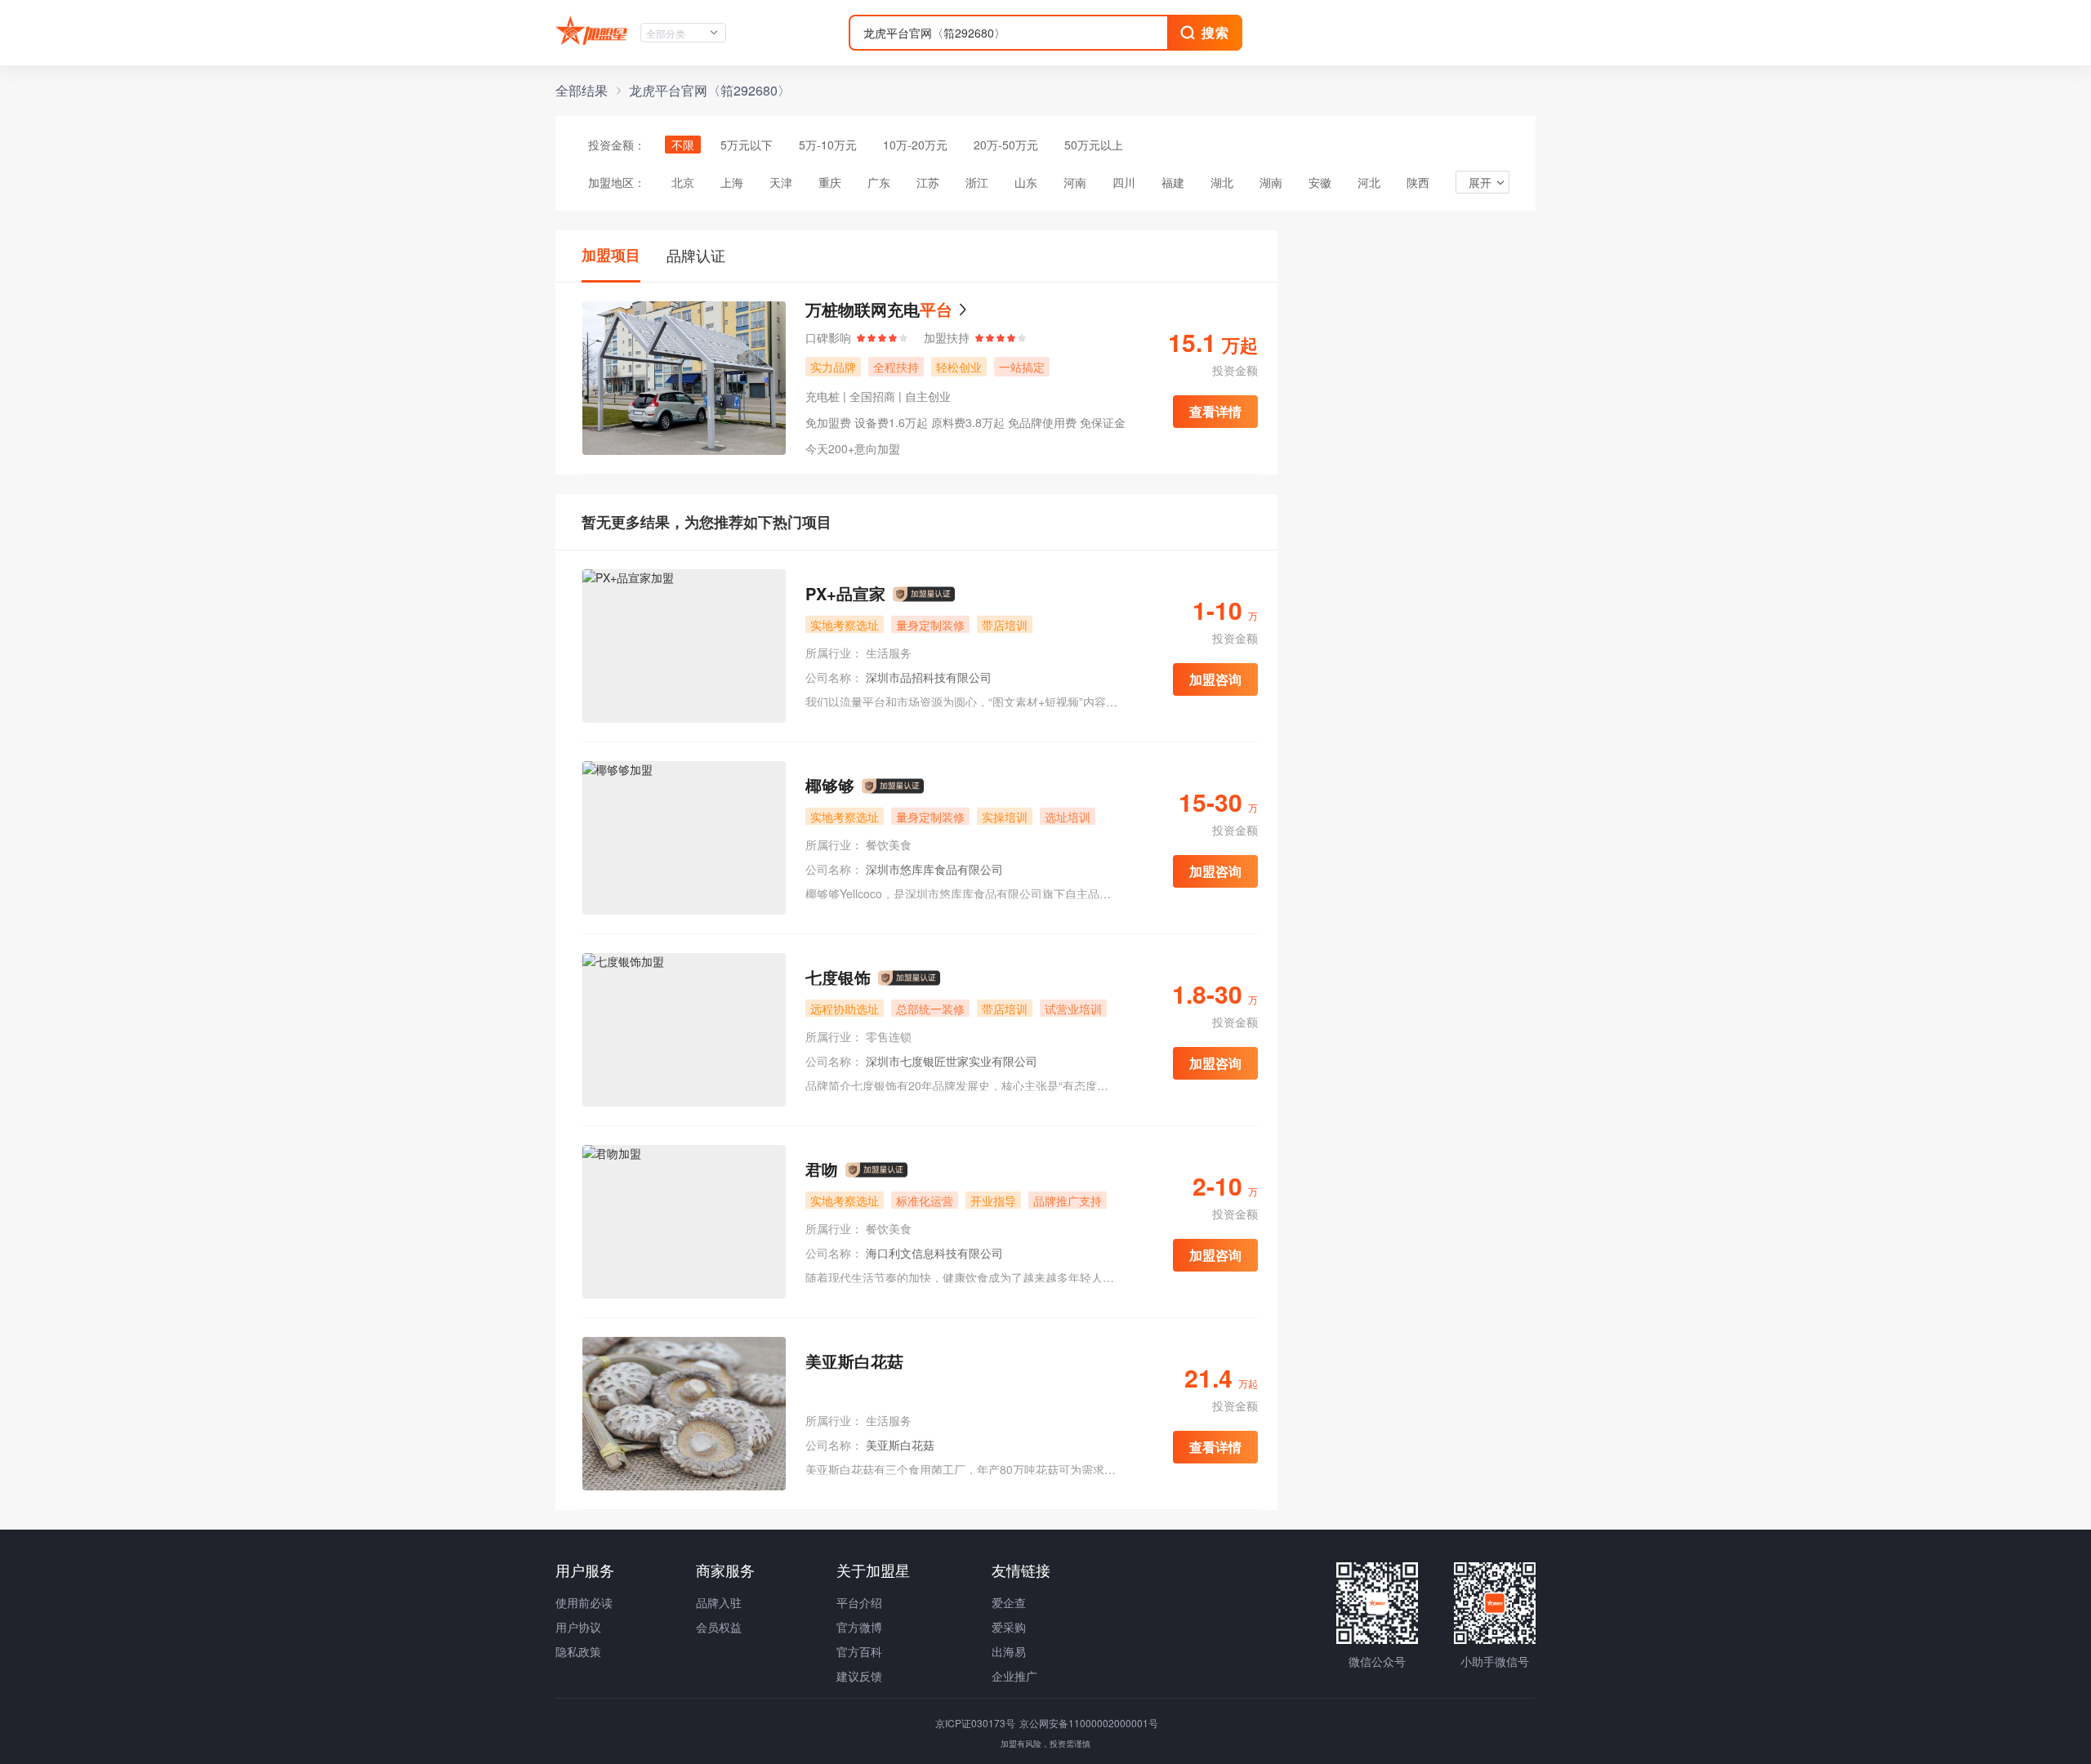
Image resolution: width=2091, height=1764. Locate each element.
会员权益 (719, 1627)
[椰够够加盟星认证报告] (893, 786)
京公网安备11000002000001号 (1089, 1723)
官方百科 (859, 1651)
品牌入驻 (719, 1602)
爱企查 (1009, 1602)
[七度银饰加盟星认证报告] (909, 978)
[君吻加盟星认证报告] (876, 1170)
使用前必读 (584, 1602)
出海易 (1009, 1651)
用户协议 (578, 1627)
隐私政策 (578, 1651)
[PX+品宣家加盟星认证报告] (924, 595)
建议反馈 (859, 1676)
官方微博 (859, 1627)
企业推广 (1014, 1676)
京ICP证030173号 (976, 1723)
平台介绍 (859, 1602)
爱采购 (1009, 1627)
